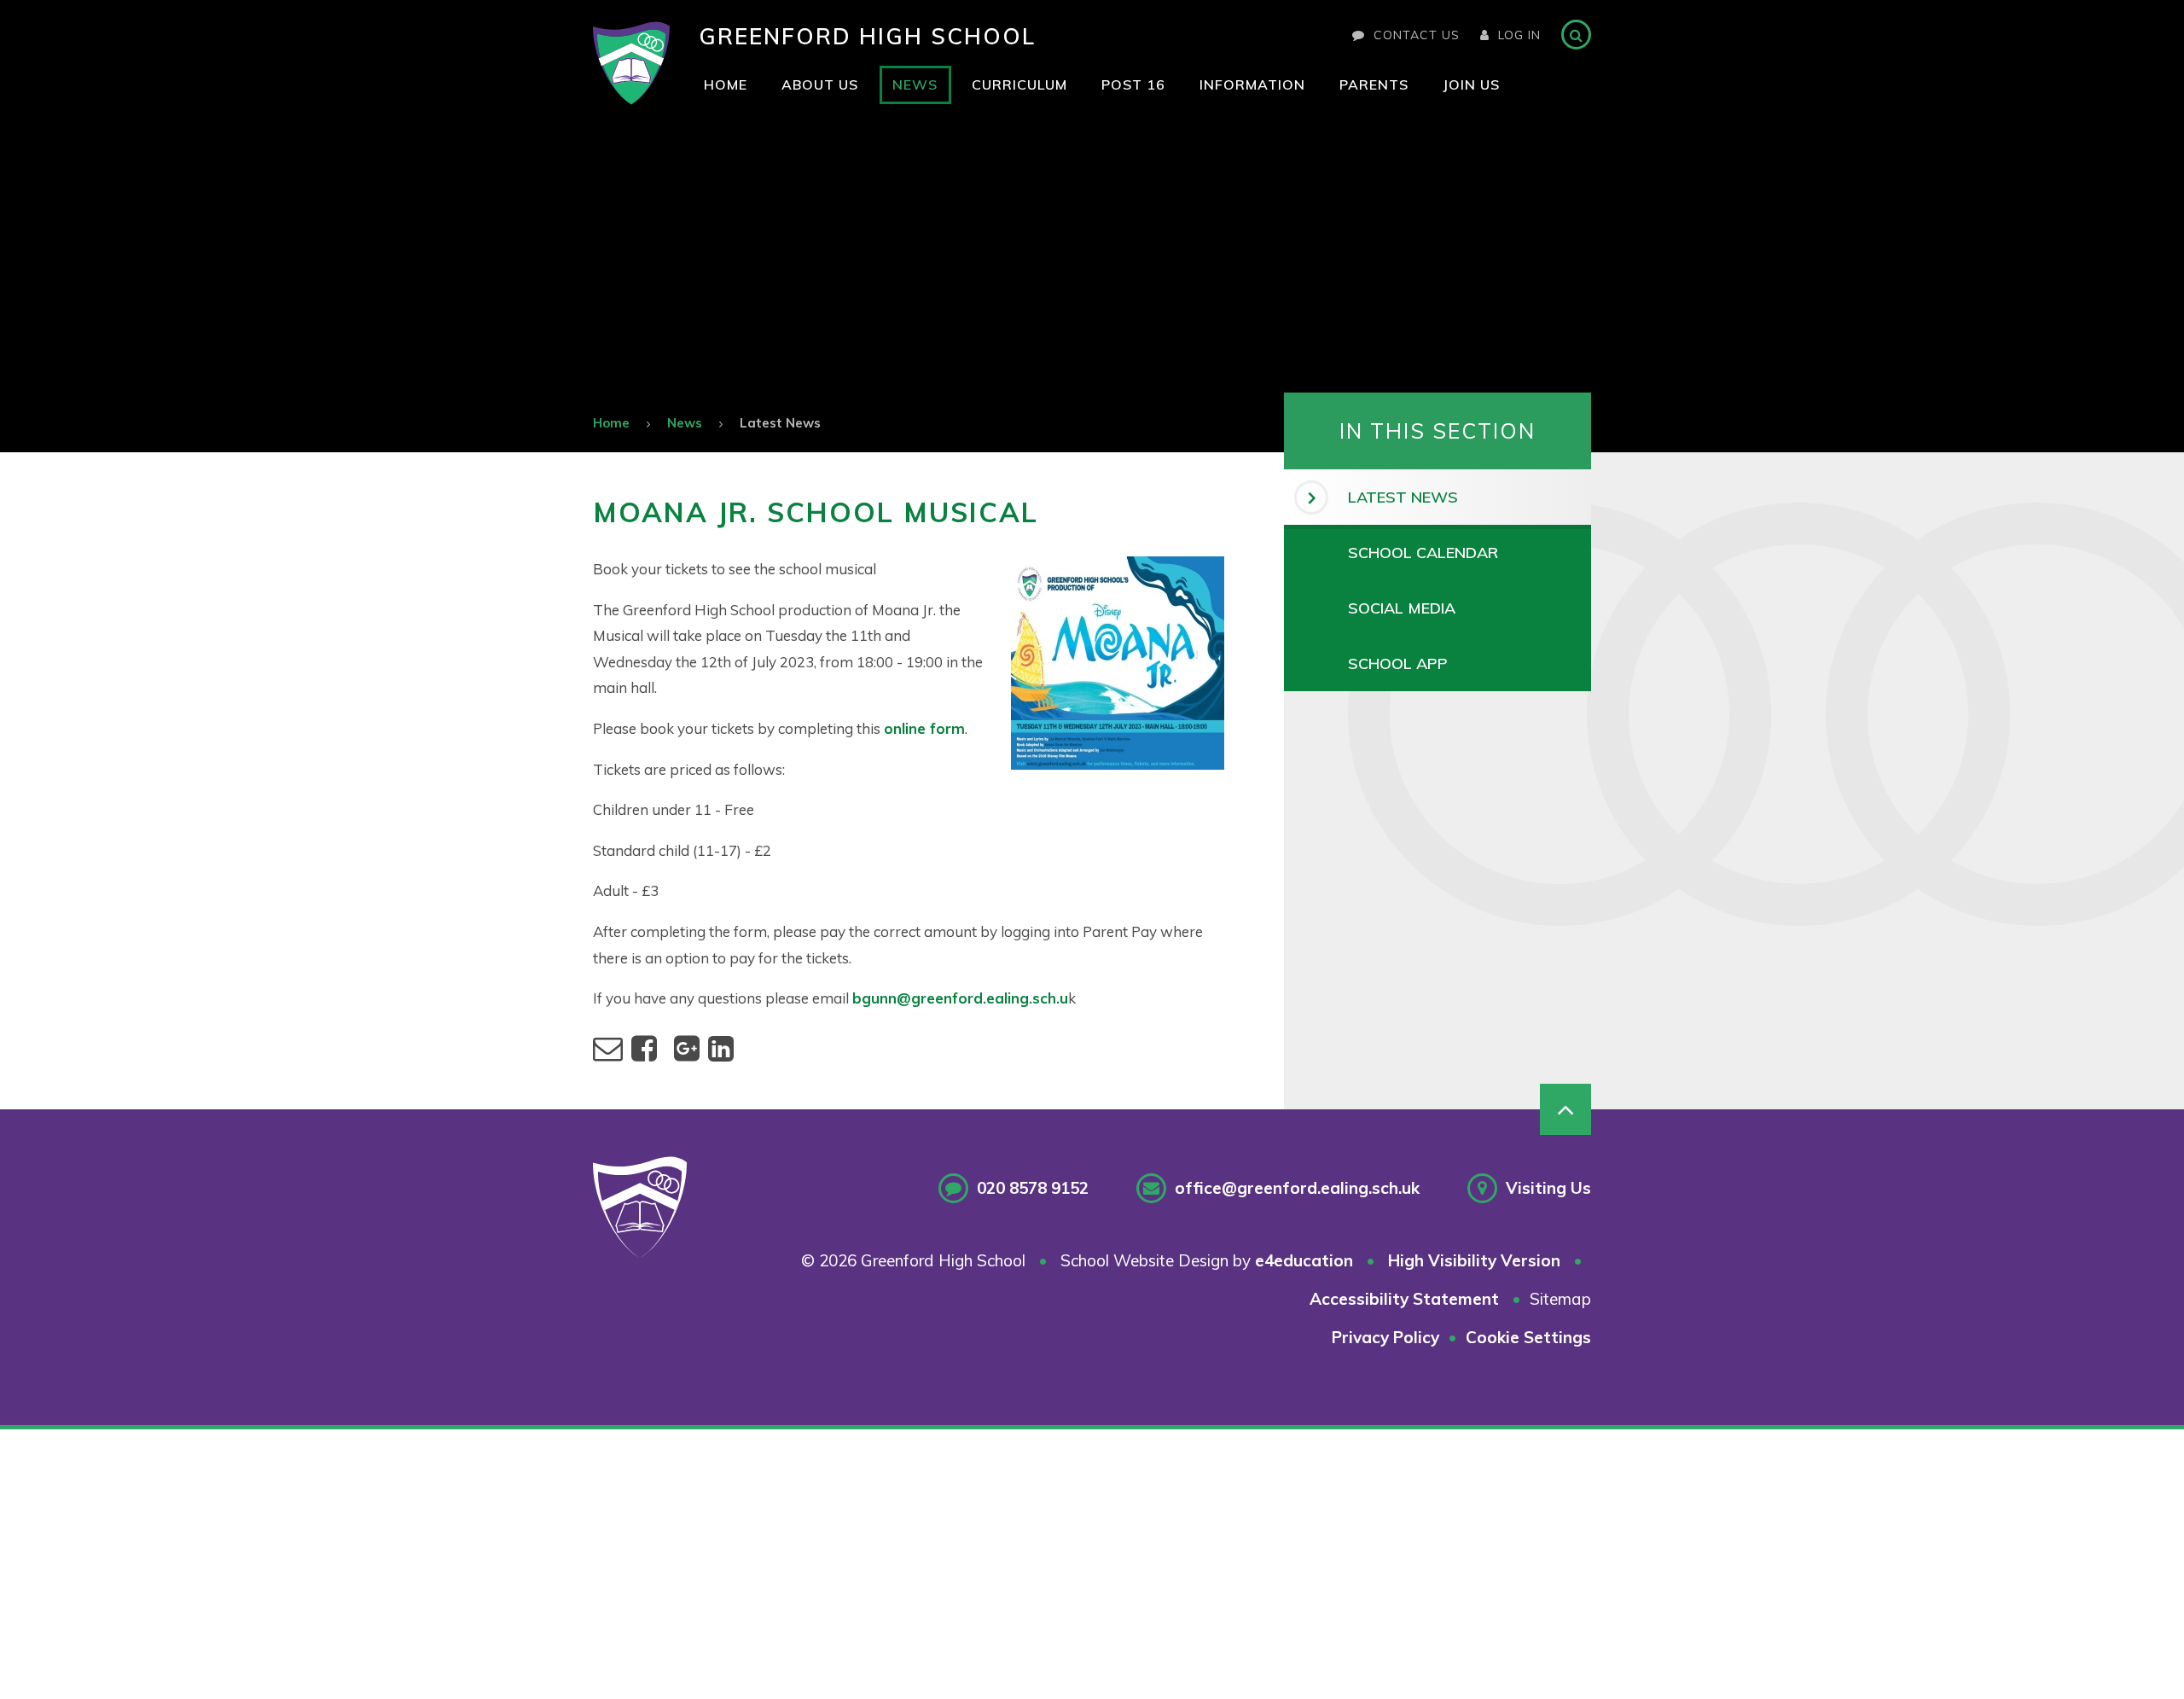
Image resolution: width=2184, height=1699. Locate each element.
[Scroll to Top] (1565, 1109)
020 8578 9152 (1033, 1188)
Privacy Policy (1385, 1337)
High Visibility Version (1474, 1260)
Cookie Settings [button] (1528, 1337)
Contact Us (1417, 35)
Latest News (780, 423)
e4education (1304, 1260)
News (685, 423)
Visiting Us (1548, 1188)
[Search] (1576, 35)
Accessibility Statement (1404, 1299)
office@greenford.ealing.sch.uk (1297, 1188)
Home (611, 423)
